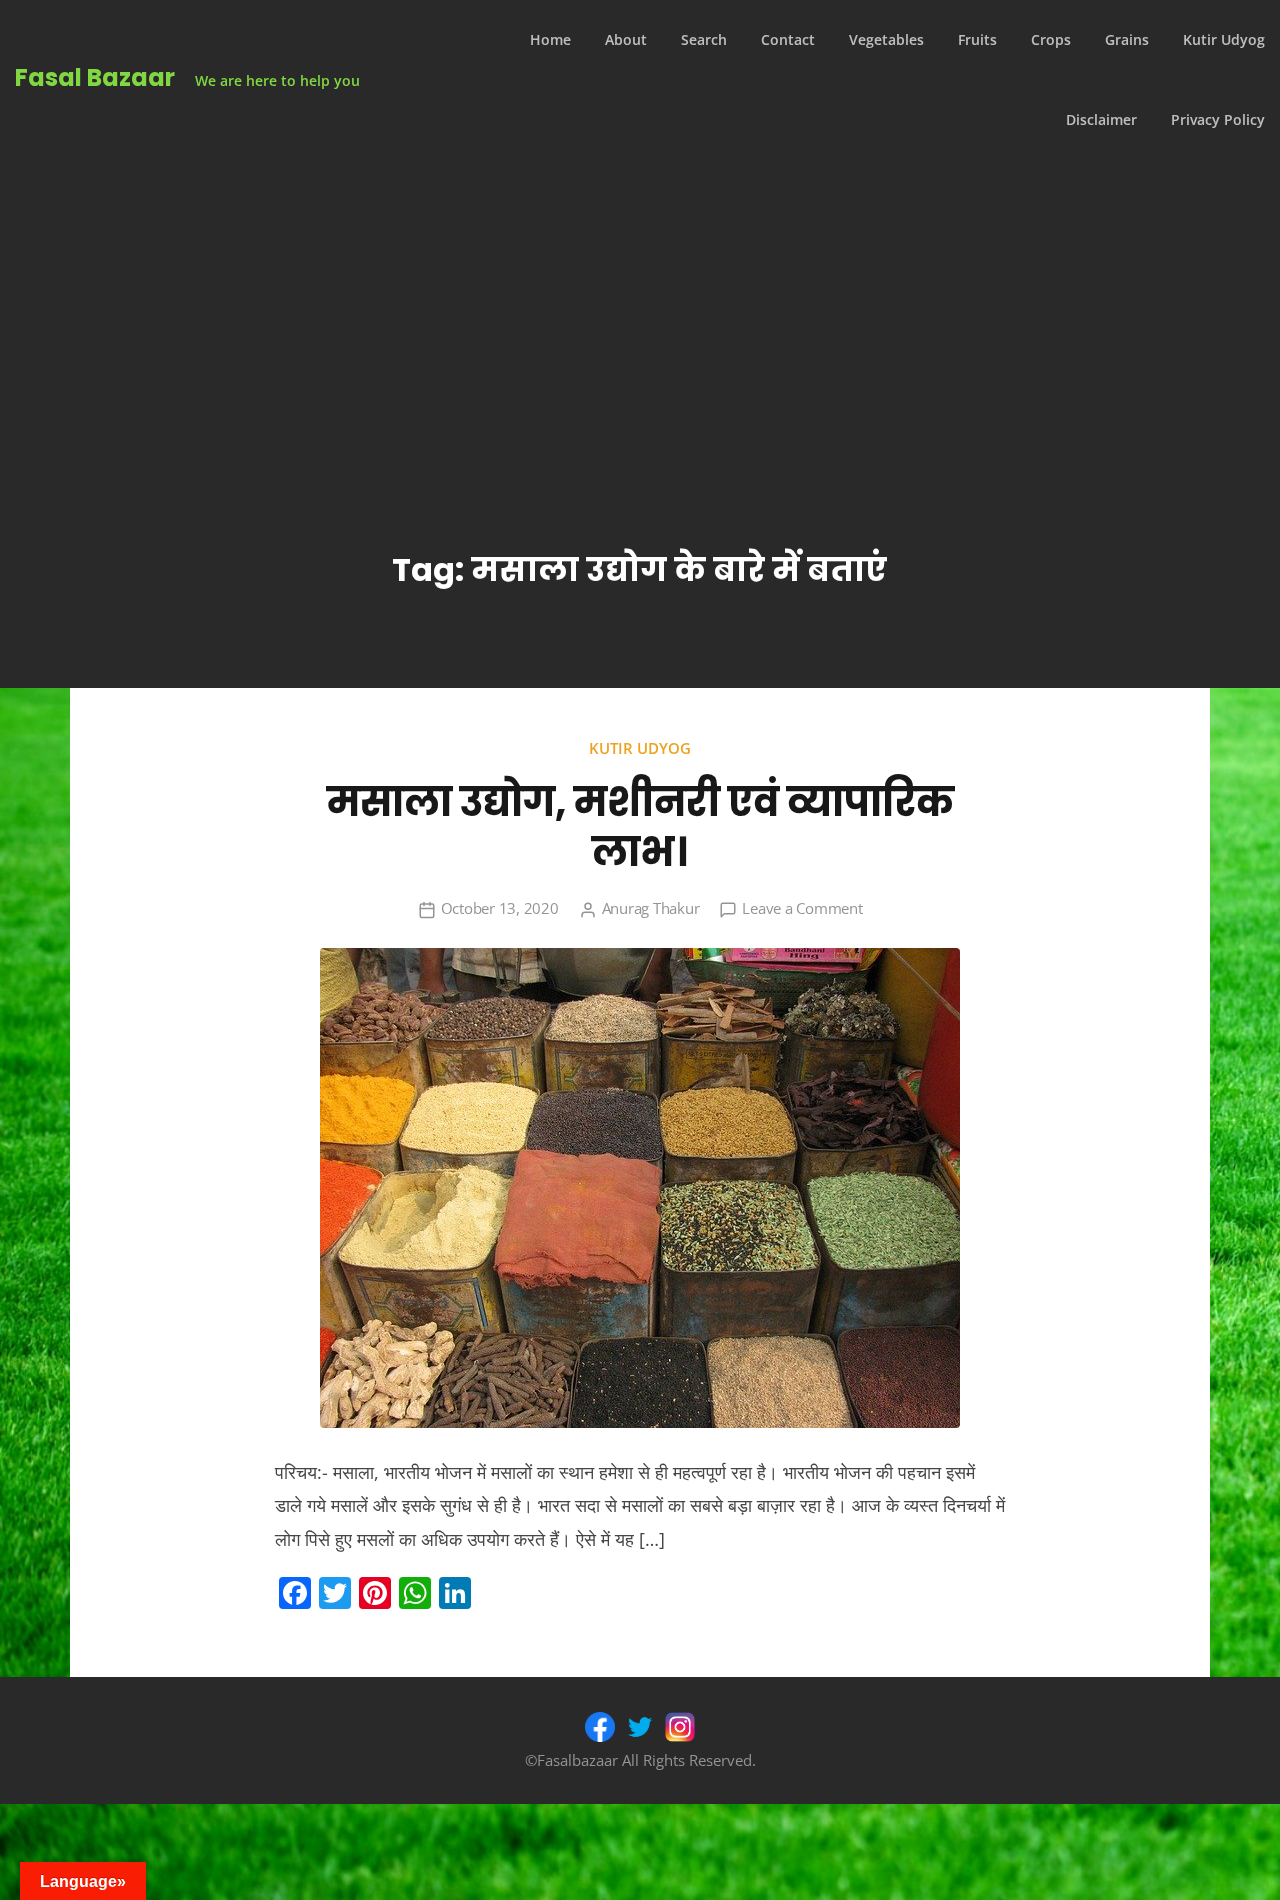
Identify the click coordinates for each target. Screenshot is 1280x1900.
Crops (1051, 39)
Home (550, 39)
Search (704, 39)
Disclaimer (1101, 119)
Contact (788, 39)
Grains (1127, 39)
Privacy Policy (1218, 119)
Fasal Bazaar (95, 77)
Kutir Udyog (1224, 39)
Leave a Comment (802, 908)
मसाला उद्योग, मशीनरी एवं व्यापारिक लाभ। (640, 827)
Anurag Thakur (651, 908)
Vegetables (886, 39)
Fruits (977, 39)
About (626, 39)
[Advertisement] (640, 310)
